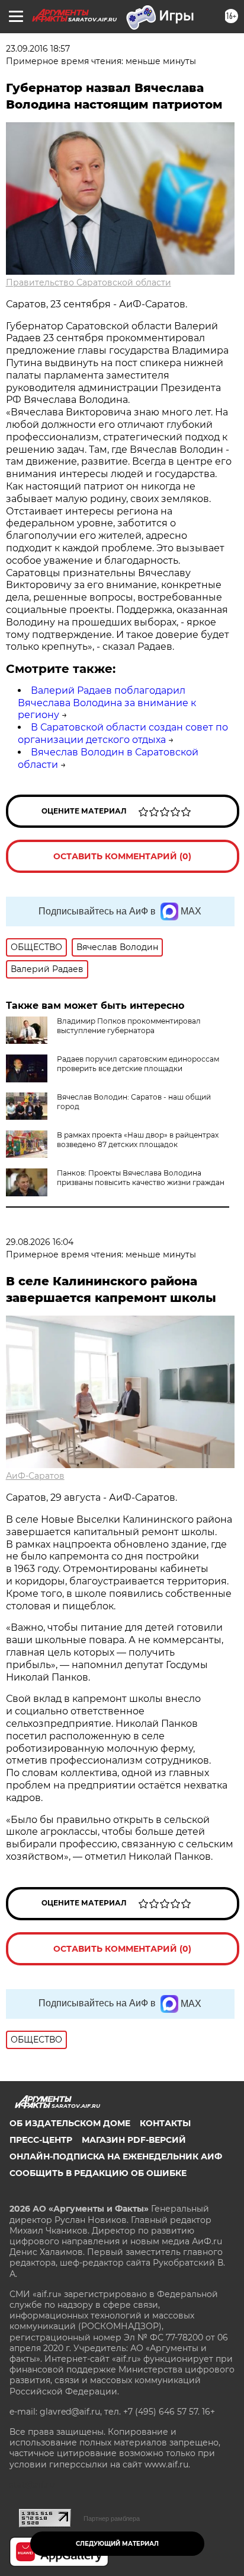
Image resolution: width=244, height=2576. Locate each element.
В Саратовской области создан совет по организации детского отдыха (123, 733)
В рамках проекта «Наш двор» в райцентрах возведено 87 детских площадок (138, 1140)
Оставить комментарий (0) (122, 856)
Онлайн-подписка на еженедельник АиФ (116, 2156)
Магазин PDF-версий (134, 2140)
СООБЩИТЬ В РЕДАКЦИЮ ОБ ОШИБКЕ (98, 2173)
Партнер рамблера (112, 2518)
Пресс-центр (41, 2140)
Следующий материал (117, 2544)
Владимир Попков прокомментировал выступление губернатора (129, 1026)
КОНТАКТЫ (165, 2123)
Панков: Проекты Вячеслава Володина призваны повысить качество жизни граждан (141, 1178)
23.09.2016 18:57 (38, 49)
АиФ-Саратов (35, 1476)
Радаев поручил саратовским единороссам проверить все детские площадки (138, 1064)
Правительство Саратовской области (89, 282)
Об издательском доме (70, 2123)
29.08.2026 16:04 (40, 1242)
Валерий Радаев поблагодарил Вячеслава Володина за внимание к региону (107, 703)
